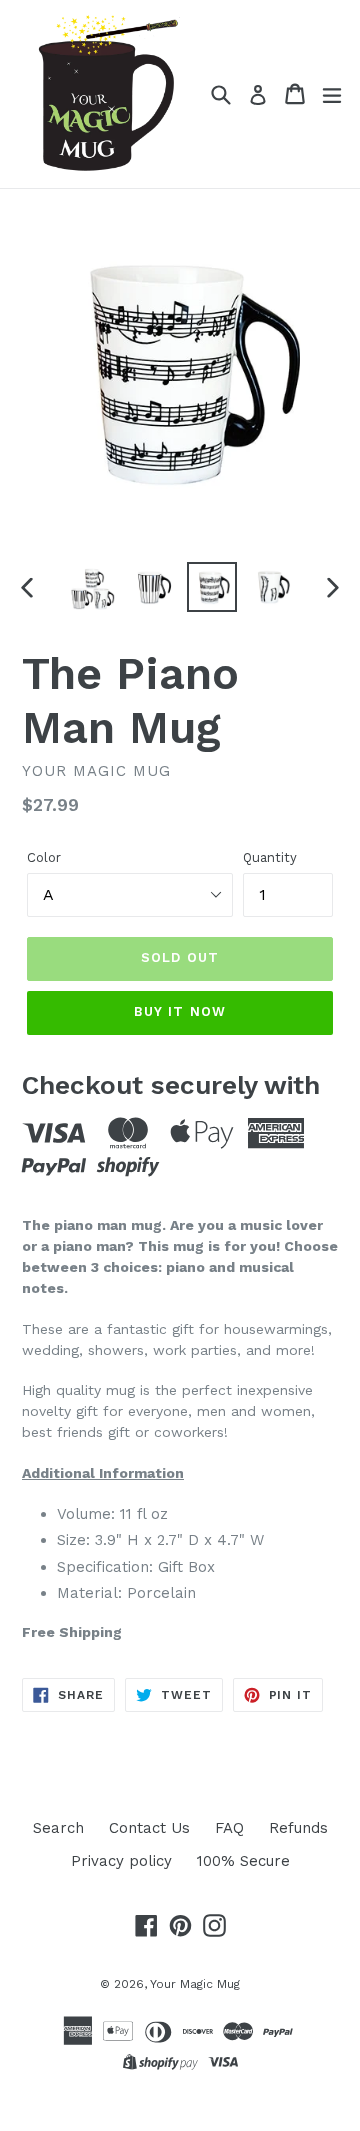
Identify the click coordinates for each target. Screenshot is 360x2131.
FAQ (229, 1828)
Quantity (270, 857)
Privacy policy (121, 1861)
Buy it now (179, 1011)
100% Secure (243, 1861)
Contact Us (149, 1828)
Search (58, 1828)
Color (44, 857)
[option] (92, 587)
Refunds (298, 1828)
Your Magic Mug (195, 1984)
